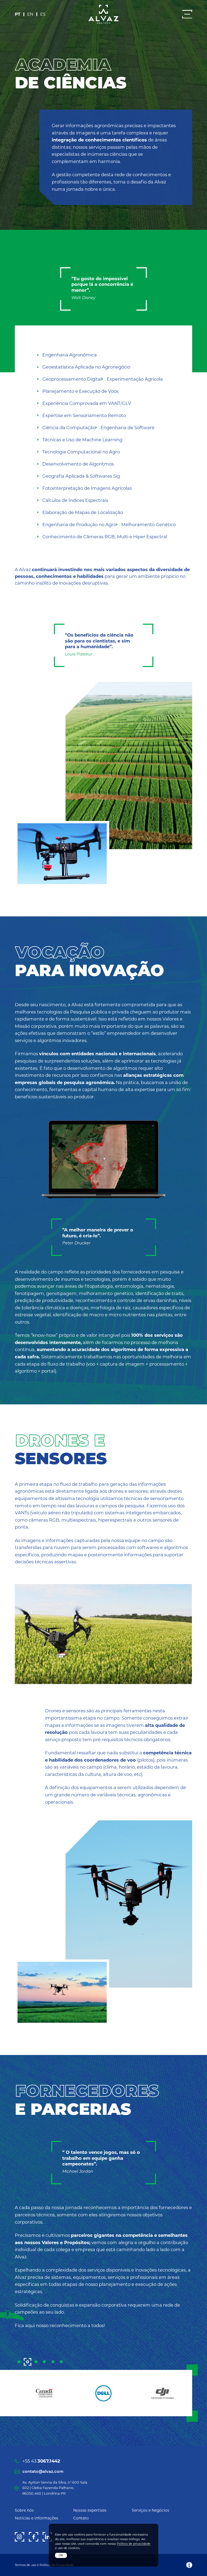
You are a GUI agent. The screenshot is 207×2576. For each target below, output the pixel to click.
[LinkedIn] (47, 2537)
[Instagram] (20, 2537)
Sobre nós (24, 2510)
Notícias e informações (37, 2518)
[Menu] (187, 14)
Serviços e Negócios (151, 2510)
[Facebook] (34, 2537)
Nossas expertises (90, 2510)
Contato (81, 2518)
